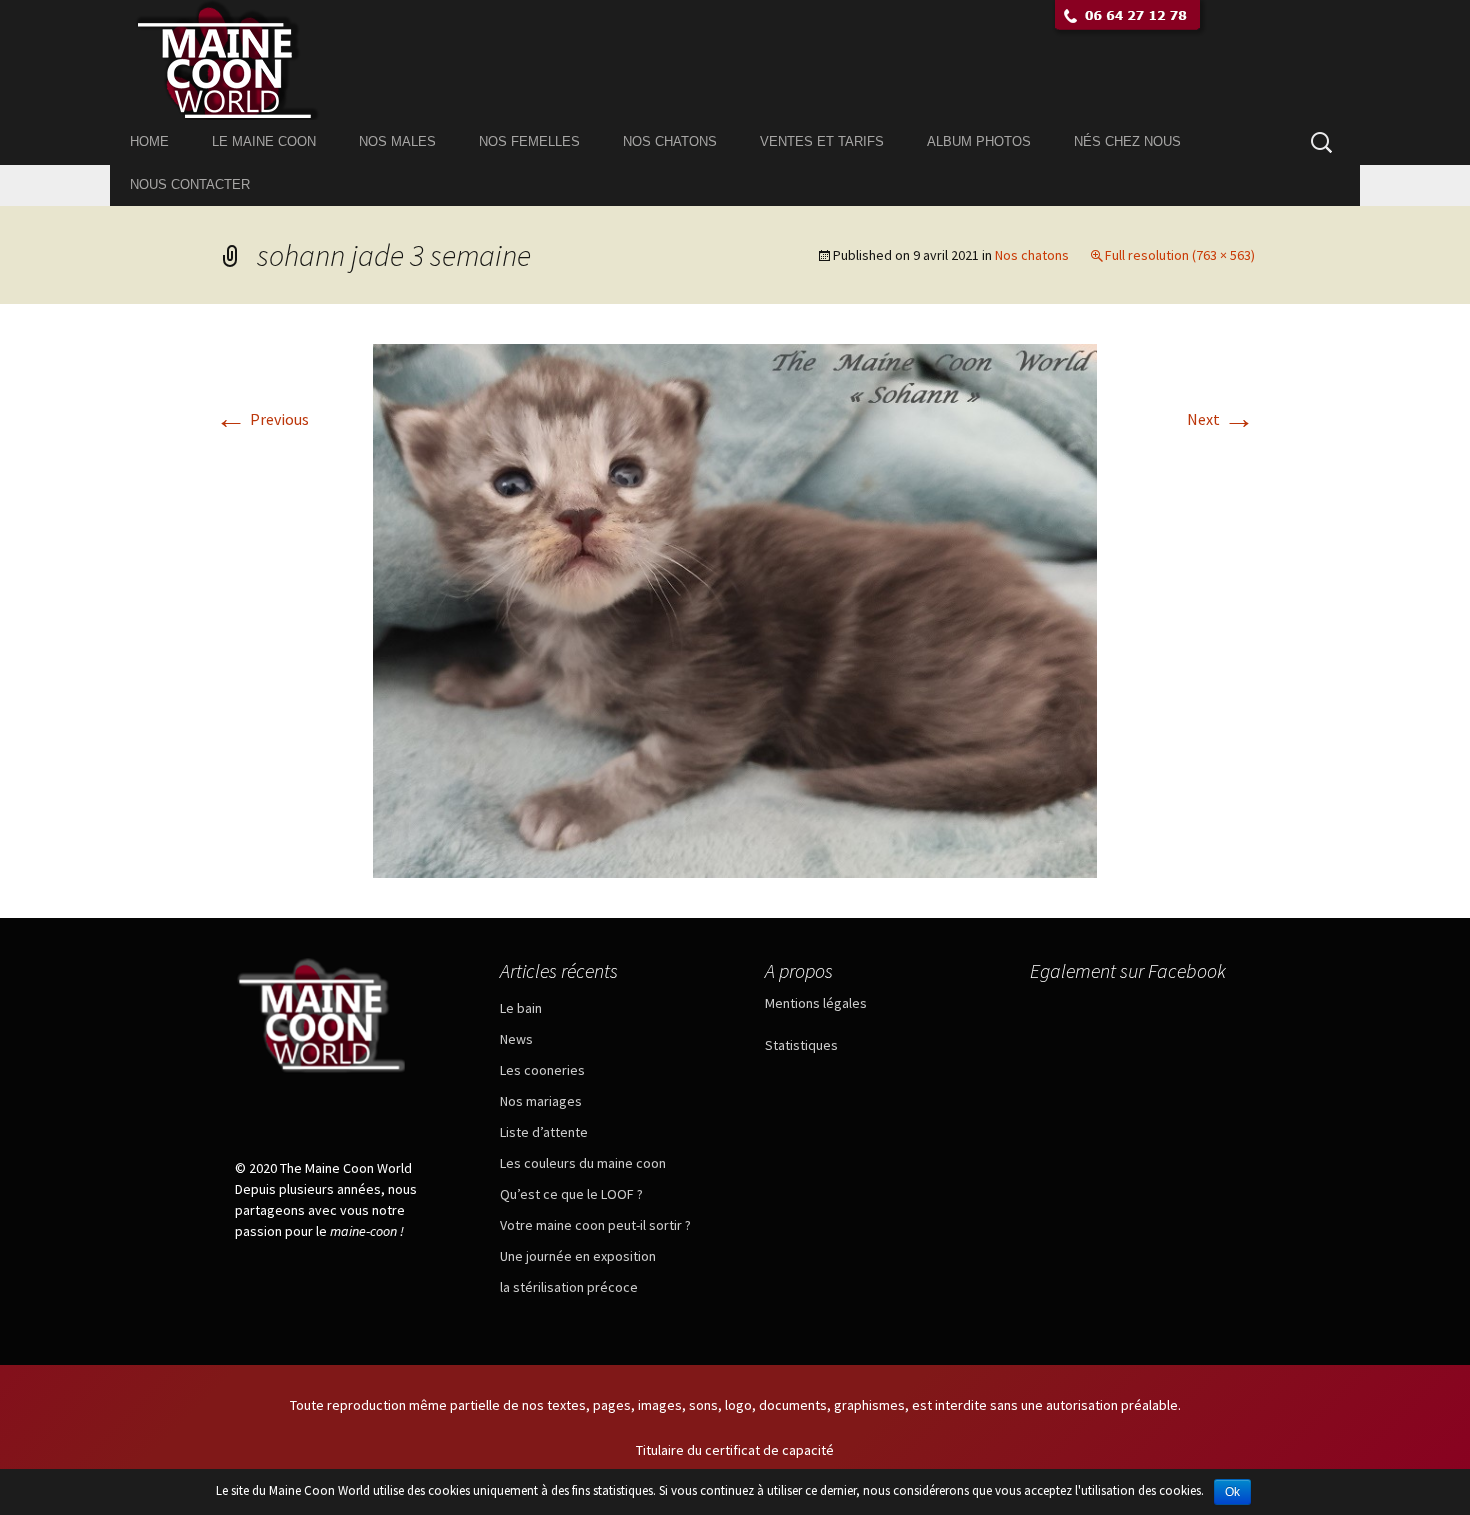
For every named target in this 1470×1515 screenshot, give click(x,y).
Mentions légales (816, 1003)
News (516, 1039)
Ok (1232, 1492)
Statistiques (801, 1045)
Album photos (979, 141)
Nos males (397, 141)
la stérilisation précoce (569, 1287)
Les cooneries (542, 1070)
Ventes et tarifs (822, 141)
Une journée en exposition (578, 1256)
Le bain (521, 1008)
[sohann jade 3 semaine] (735, 609)
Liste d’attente (544, 1132)
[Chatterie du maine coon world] (735, 60)
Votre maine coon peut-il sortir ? (595, 1225)
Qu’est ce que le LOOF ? (571, 1194)
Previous (262, 419)
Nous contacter (190, 184)
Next (1221, 419)
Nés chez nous (1127, 141)
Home (149, 141)
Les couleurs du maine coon (583, 1163)
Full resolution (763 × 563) (1180, 255)
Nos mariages (541, 1101)
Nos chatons (670, 141)
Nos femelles (529, 141)
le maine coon (264, 141)
